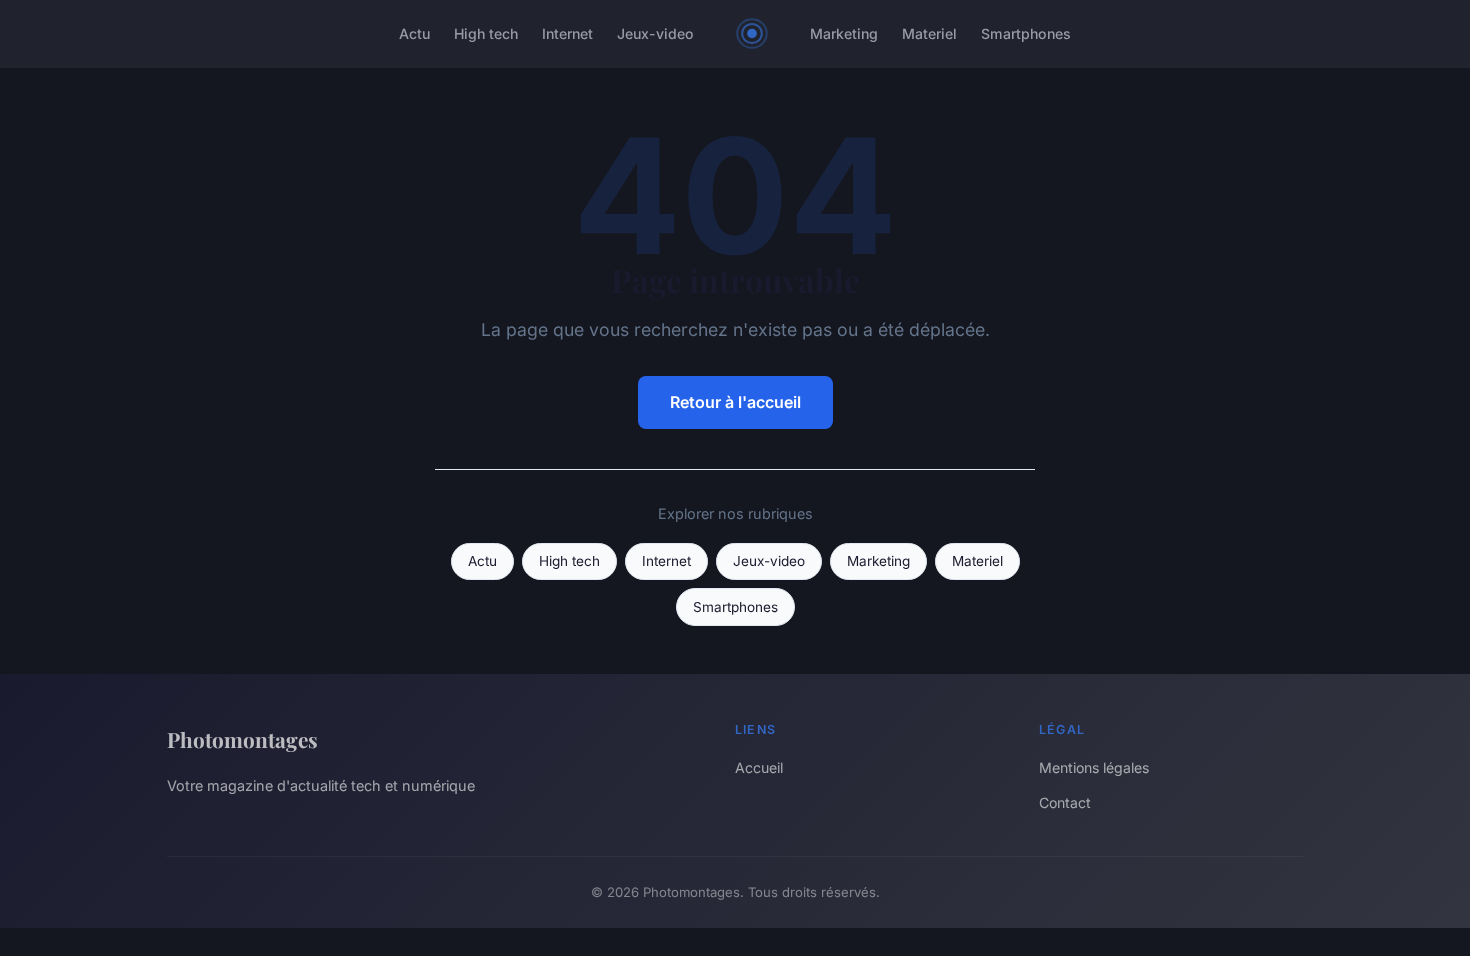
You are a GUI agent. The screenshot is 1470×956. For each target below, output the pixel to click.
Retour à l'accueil (735, 402)
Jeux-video (655, 33)
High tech (486, 33)
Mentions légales (1094, 767)
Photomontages (242, 739)
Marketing (844, 33)
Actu (414, 33)
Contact (1065, 802)
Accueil (759, 767)
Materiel (929, 33)
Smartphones (1026, 33)
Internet (567, 33)
